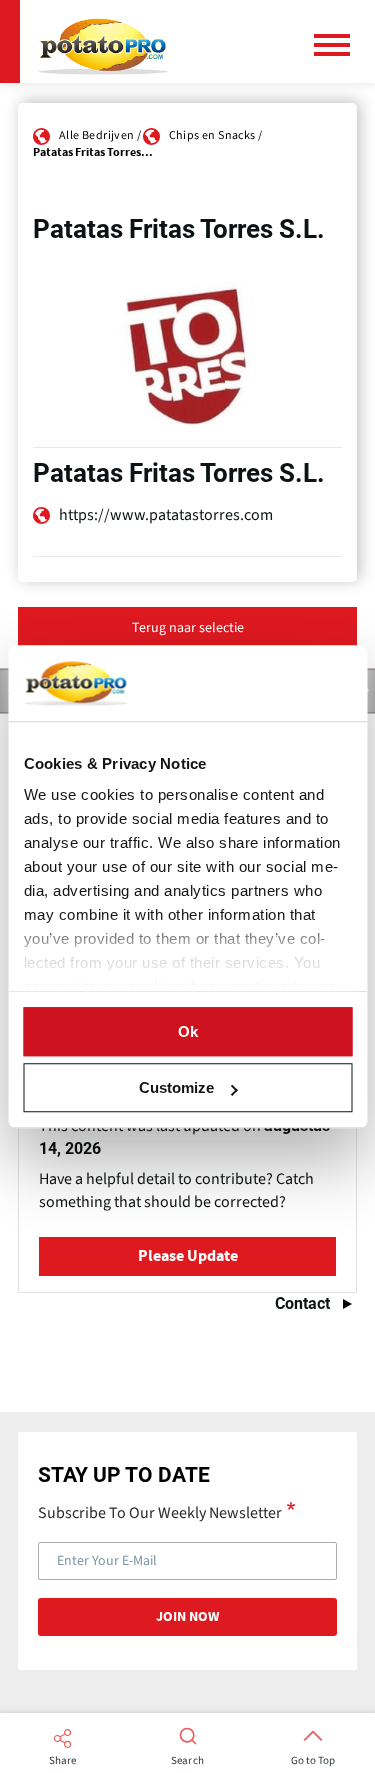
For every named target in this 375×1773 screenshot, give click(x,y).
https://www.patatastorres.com (166, 515)
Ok (188, 1031)
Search (187, 1761)
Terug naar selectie (188, 628)
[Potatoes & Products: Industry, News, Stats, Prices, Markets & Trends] (103, 41)
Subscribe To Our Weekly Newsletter (160, 1512)
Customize (176, 1087)
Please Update (188, 1256)
